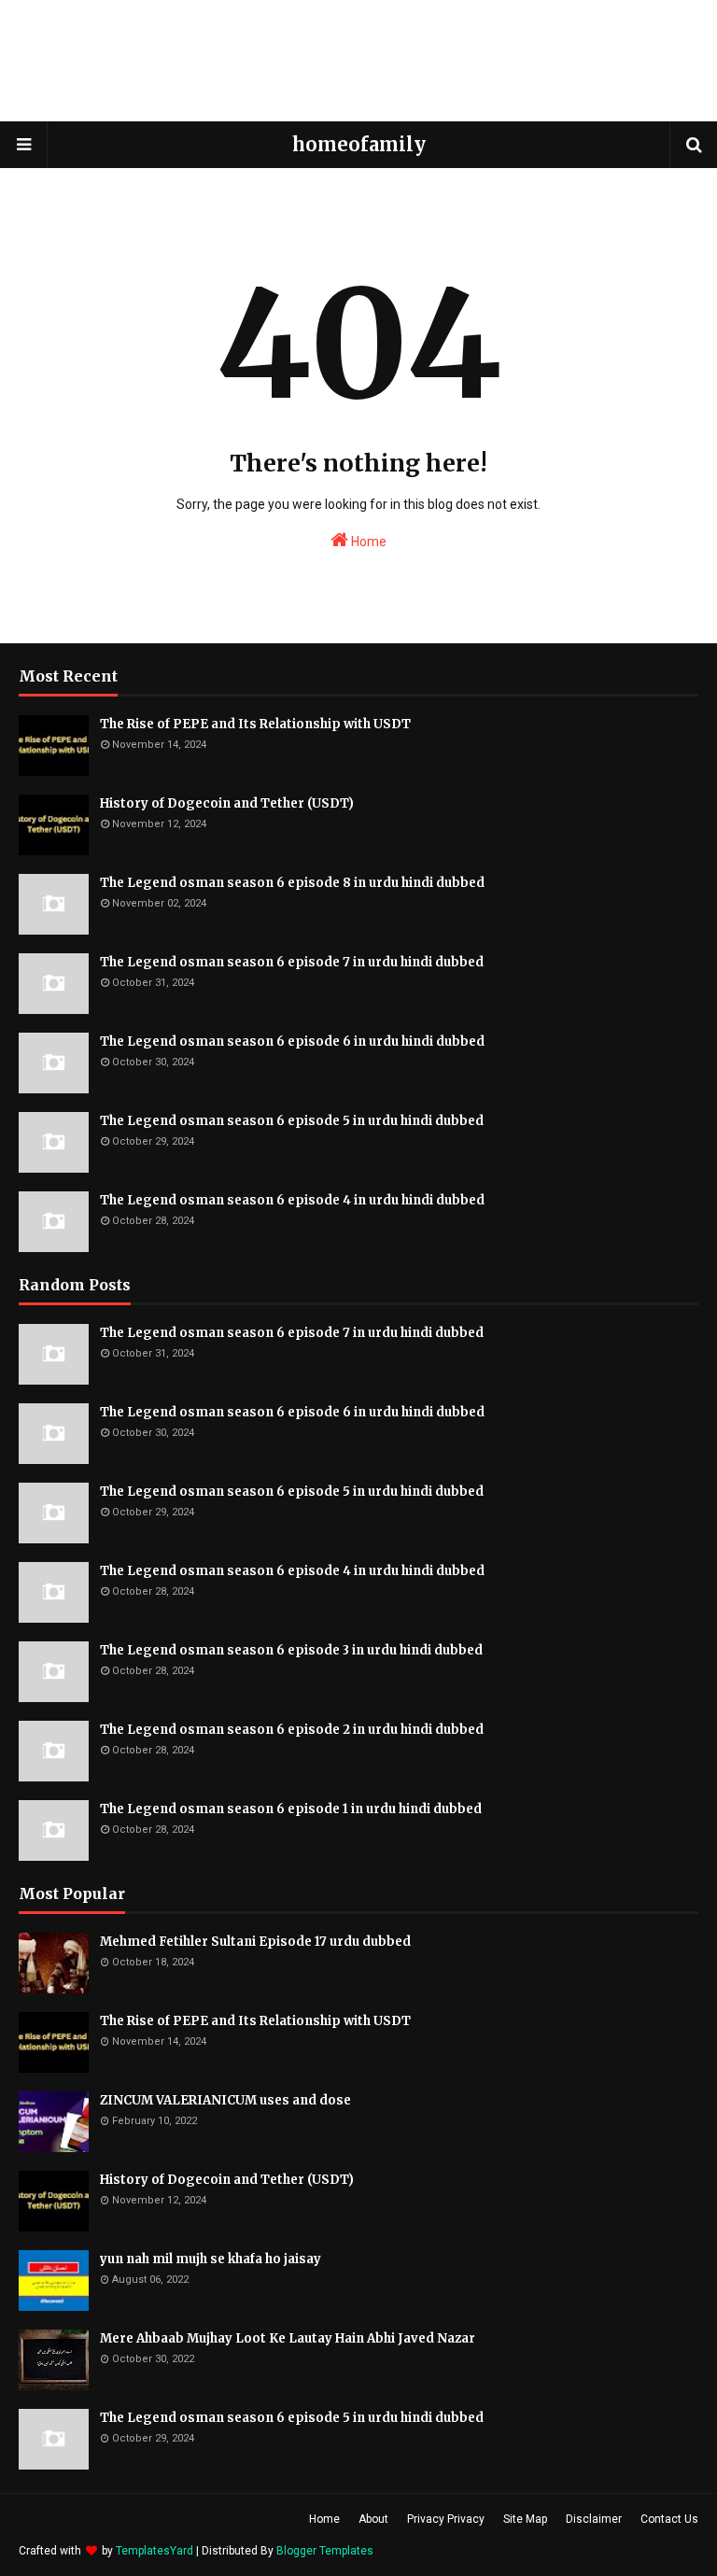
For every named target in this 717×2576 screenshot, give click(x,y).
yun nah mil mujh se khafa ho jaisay (211, 2259)
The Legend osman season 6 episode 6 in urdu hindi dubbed (292, 1042)
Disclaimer (594, 2519)
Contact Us (669, 2519)
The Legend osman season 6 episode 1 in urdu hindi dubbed (291, 1809)
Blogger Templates (325, 2551)
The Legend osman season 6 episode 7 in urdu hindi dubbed (292, 962)
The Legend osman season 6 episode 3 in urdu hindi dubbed (291, 1650)
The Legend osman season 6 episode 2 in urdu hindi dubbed (292, 1730)
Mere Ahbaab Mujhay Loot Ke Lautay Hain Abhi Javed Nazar (288, 2338)
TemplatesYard (155, 2551)
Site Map (525, 2519)
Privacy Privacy (446, 2519)
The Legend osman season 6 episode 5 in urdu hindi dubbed (292, 1121)
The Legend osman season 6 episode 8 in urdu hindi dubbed (292, 883)
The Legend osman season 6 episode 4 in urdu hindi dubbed (292, 1200)
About (373, 2519)
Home (367, 542)
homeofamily (359, 144)
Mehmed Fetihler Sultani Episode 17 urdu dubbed (255, 1942)
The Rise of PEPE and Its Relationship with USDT (255, 724)
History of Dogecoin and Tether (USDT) (227, 803)
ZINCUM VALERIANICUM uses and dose (225, 2100)
